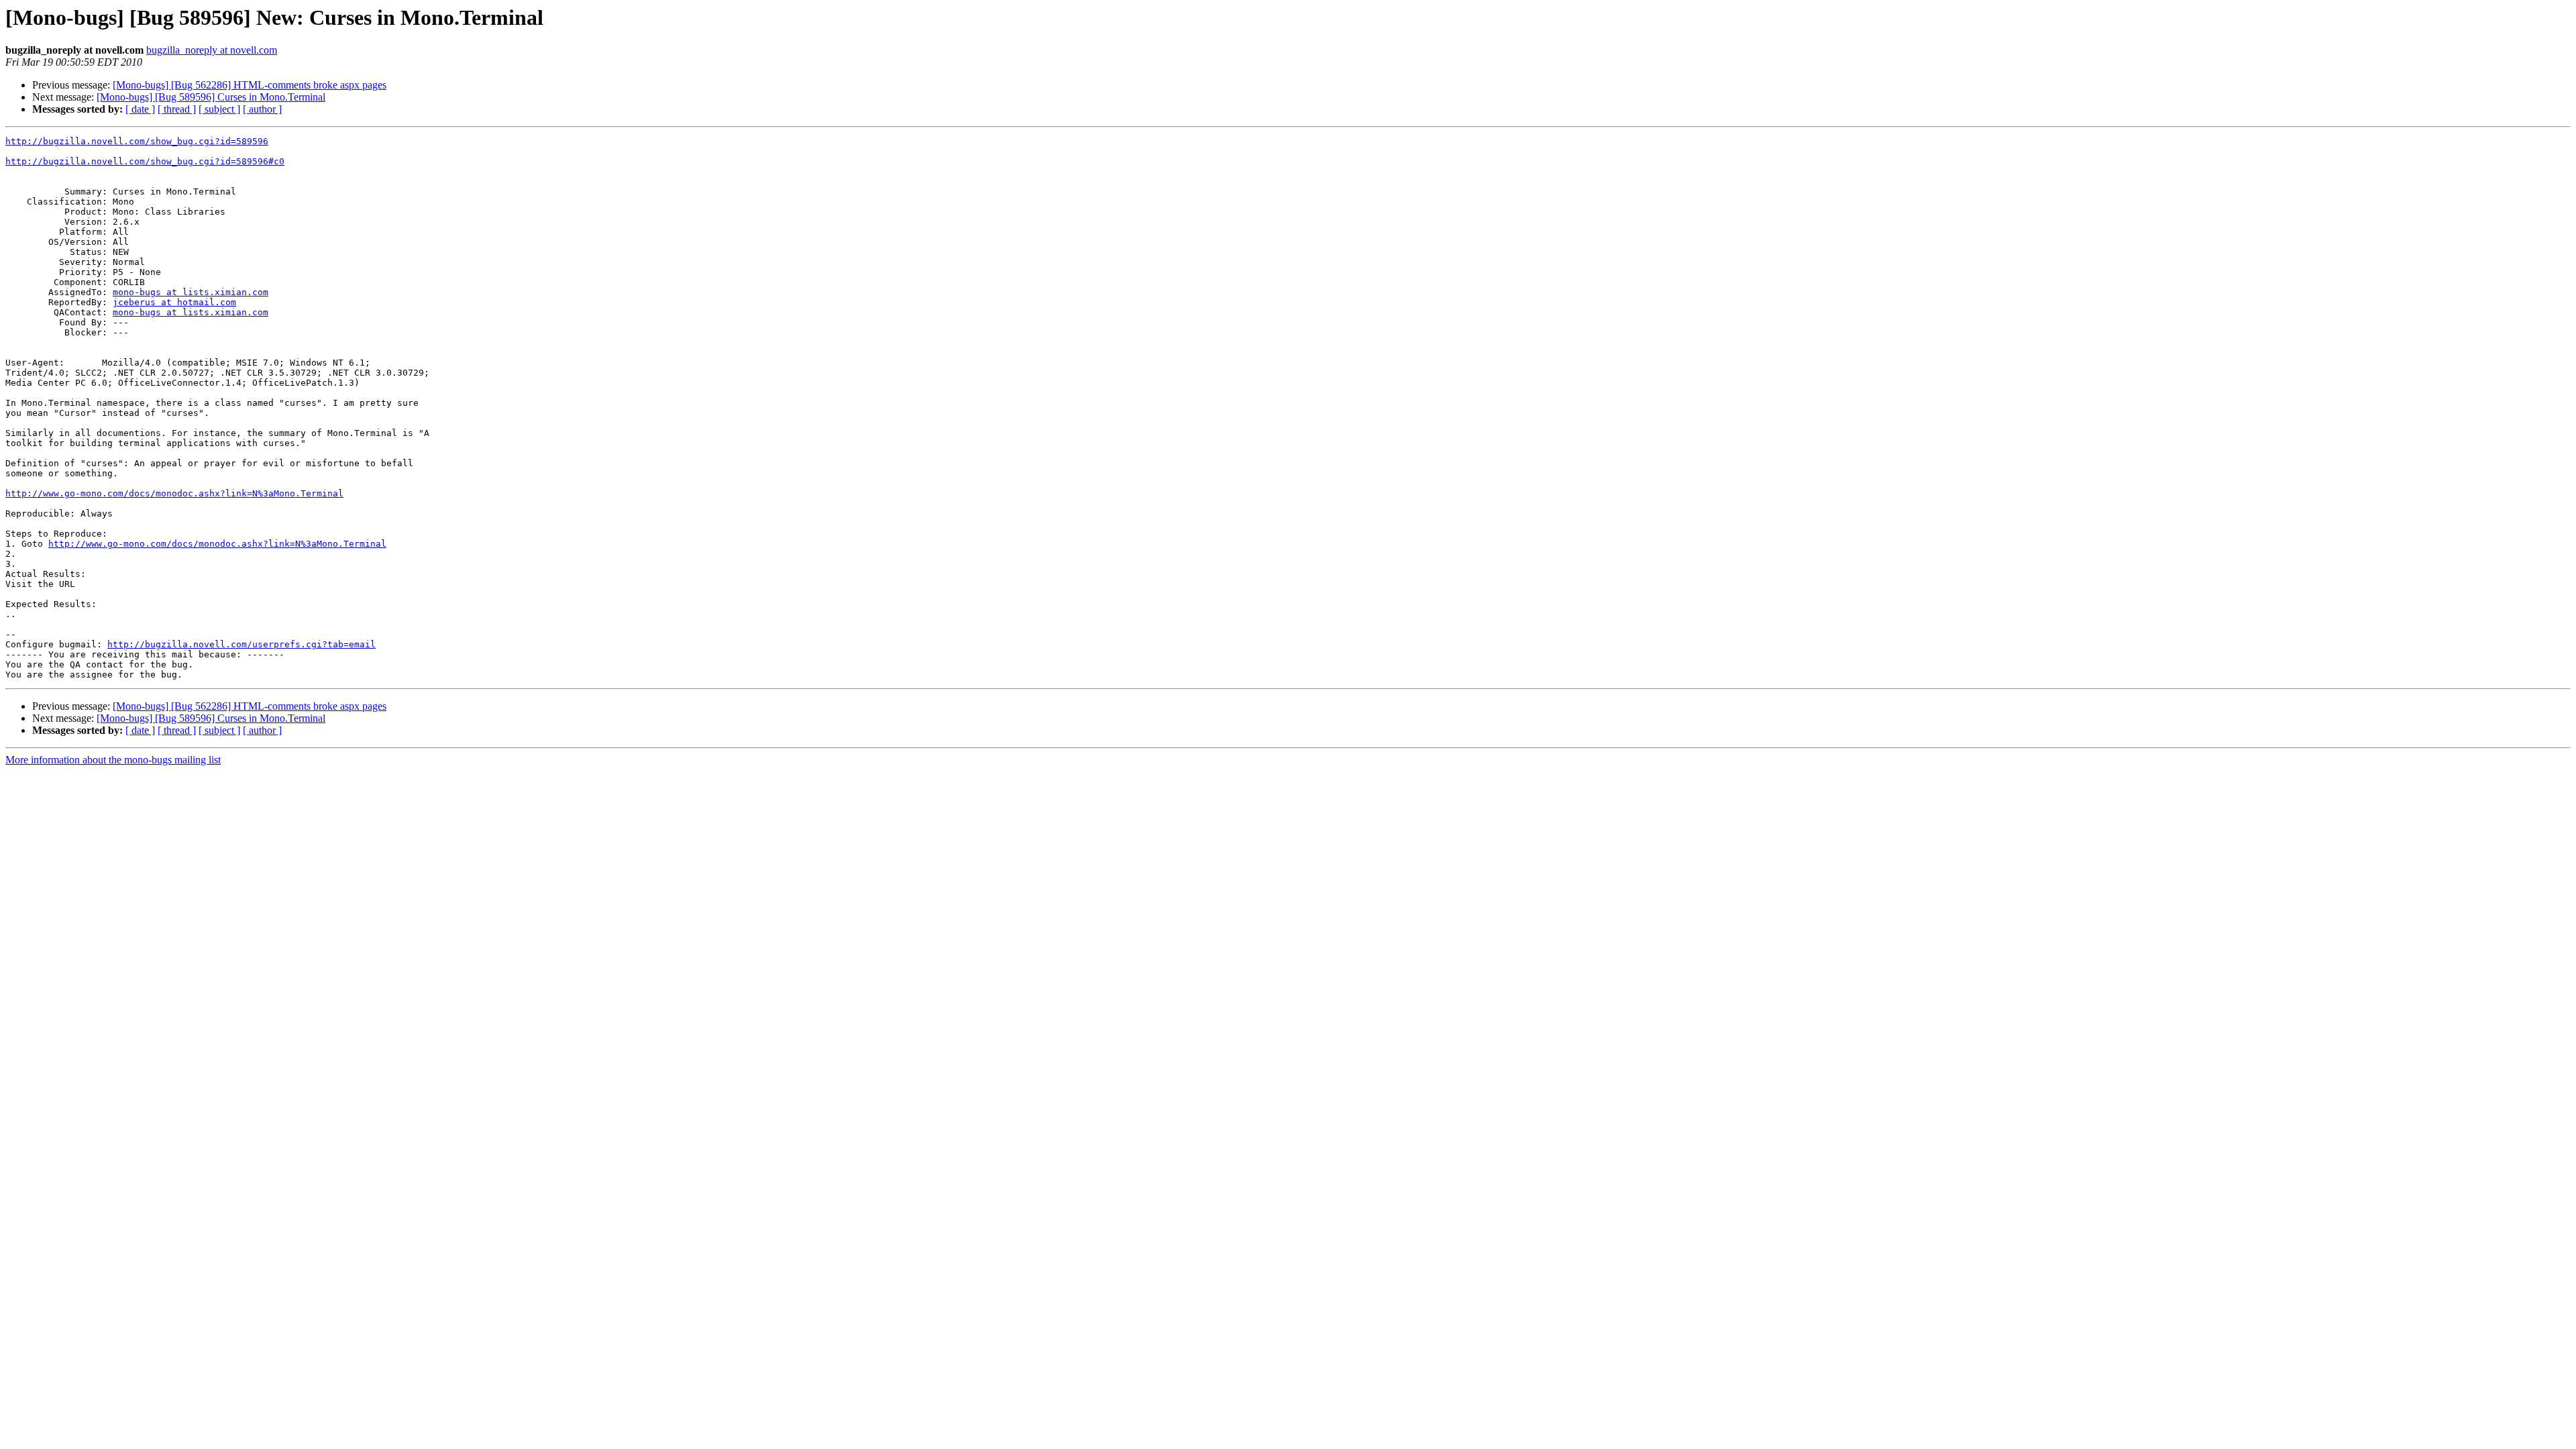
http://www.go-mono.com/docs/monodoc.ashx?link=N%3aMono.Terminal (174, 493)
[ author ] (262, 109)
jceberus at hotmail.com (174, 302)
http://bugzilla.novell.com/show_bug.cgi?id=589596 (137, 141)
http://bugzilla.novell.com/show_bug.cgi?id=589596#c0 (145, 161)
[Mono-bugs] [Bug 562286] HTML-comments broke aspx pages (250, 85)
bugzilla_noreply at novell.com (212, 50)
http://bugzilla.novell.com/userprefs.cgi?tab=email (241, 644)
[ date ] (140, 109)
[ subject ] (219, 109)
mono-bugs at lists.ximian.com (191, 292)
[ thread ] (177, 109)
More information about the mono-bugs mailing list (113, 760)
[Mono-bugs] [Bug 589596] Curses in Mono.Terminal (211, 97)
